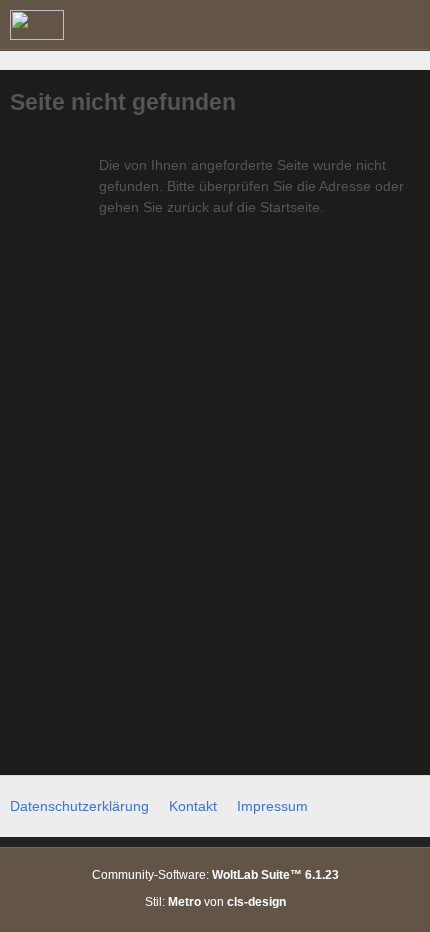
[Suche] (304, 25)
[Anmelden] (354, 25)
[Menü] (404, 25)
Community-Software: (215, 875)
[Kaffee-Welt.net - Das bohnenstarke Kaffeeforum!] (37, 25)
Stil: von (215, 902)
